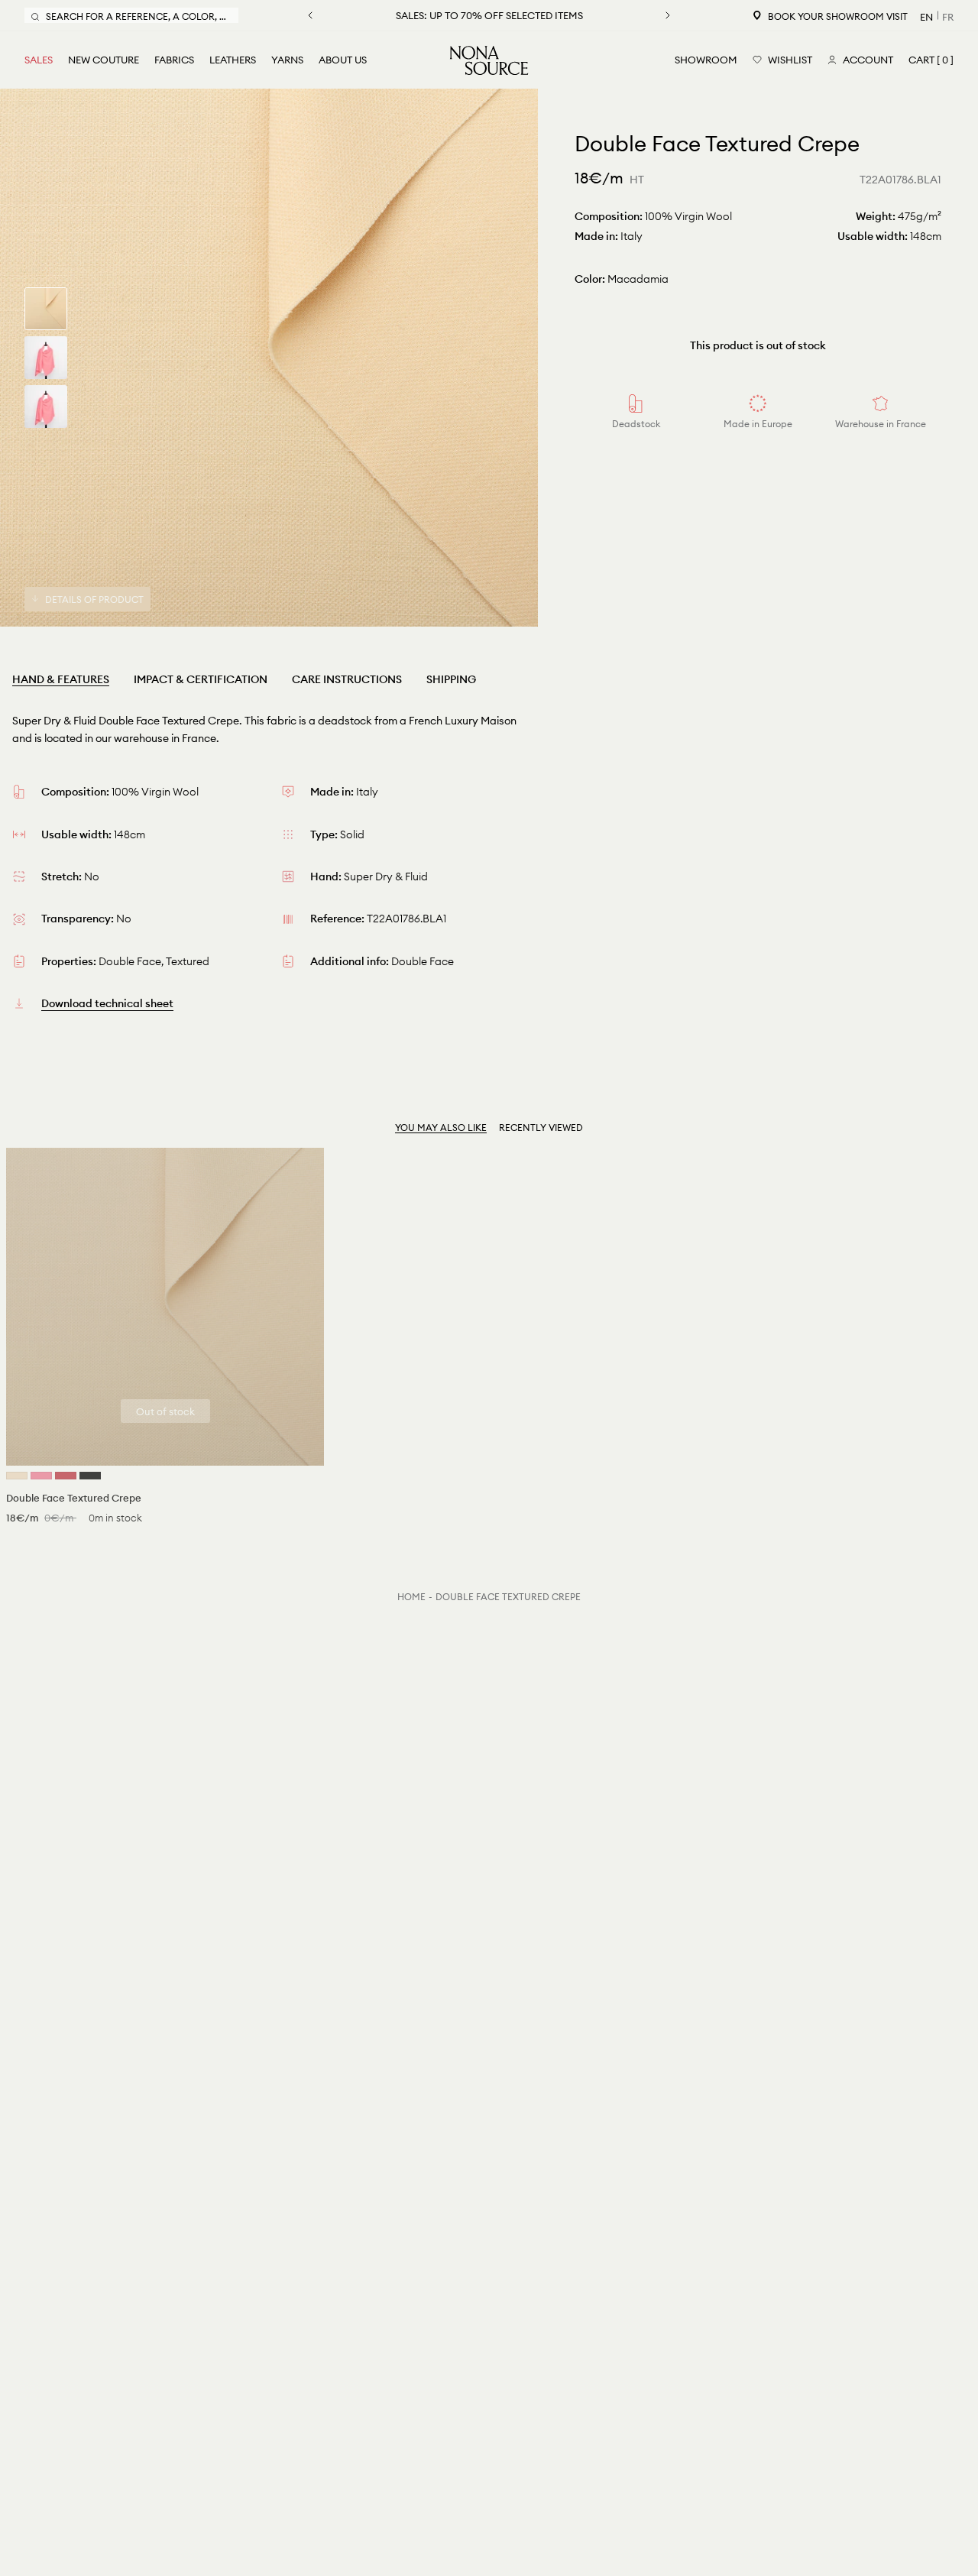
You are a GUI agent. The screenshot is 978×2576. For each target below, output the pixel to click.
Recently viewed (541, 1128)
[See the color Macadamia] (17, 1476)
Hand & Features (61, 679)
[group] (46, 309)
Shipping (451, 679)
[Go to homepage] (489, 60)
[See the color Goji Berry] (66, 1476)
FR (948, 17)
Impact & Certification (201, 679)
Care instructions (347, 679)
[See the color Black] (90, 1476)
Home (411, 1597)
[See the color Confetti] (41, 1476)
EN (926, 17)
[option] (269, 358)
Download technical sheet (107, 1003)
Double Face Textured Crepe (508, 1597)
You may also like (441, 1128)
